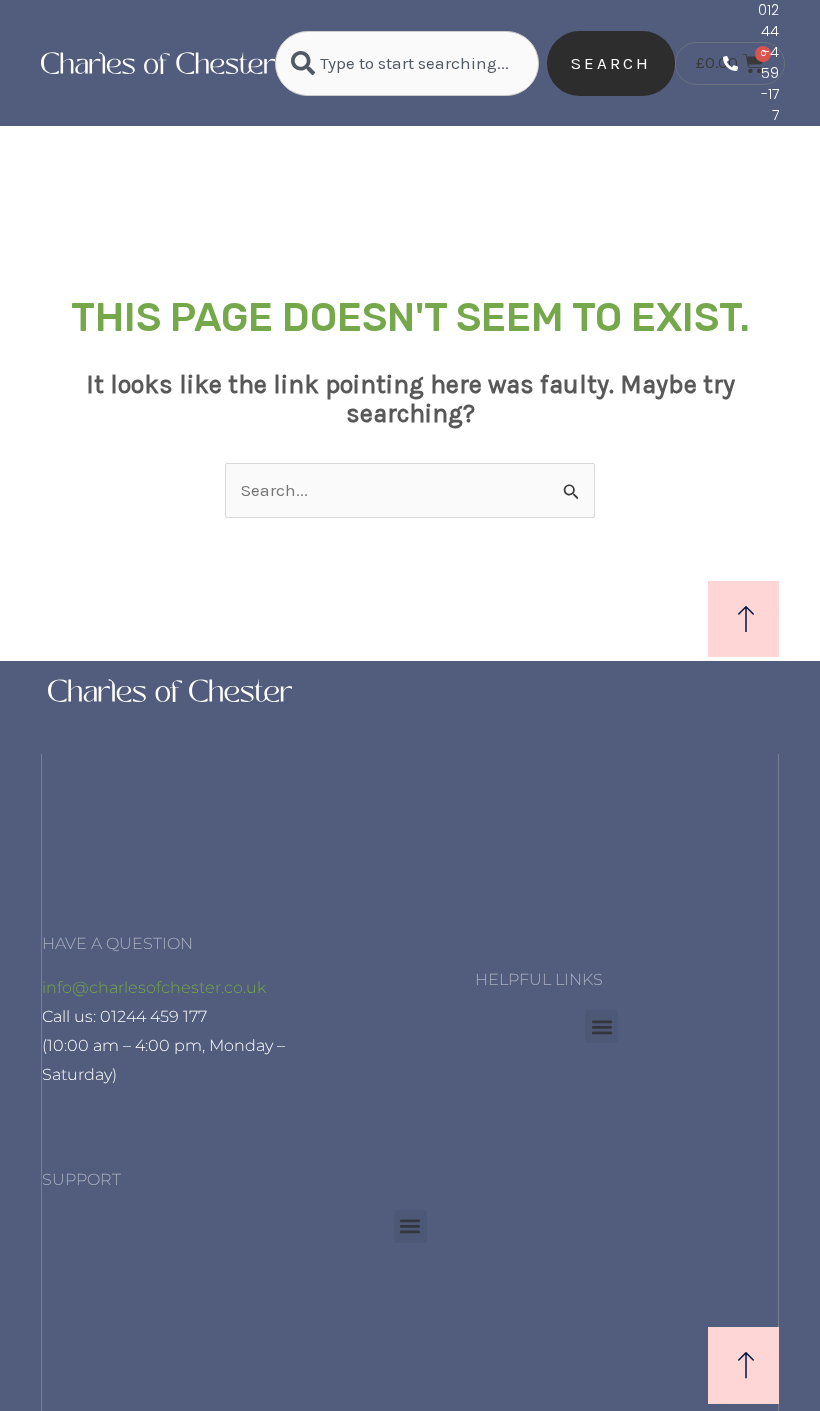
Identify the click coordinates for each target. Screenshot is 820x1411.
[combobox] (407, 63)
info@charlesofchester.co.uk (154, 987)
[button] (601, 1026)
